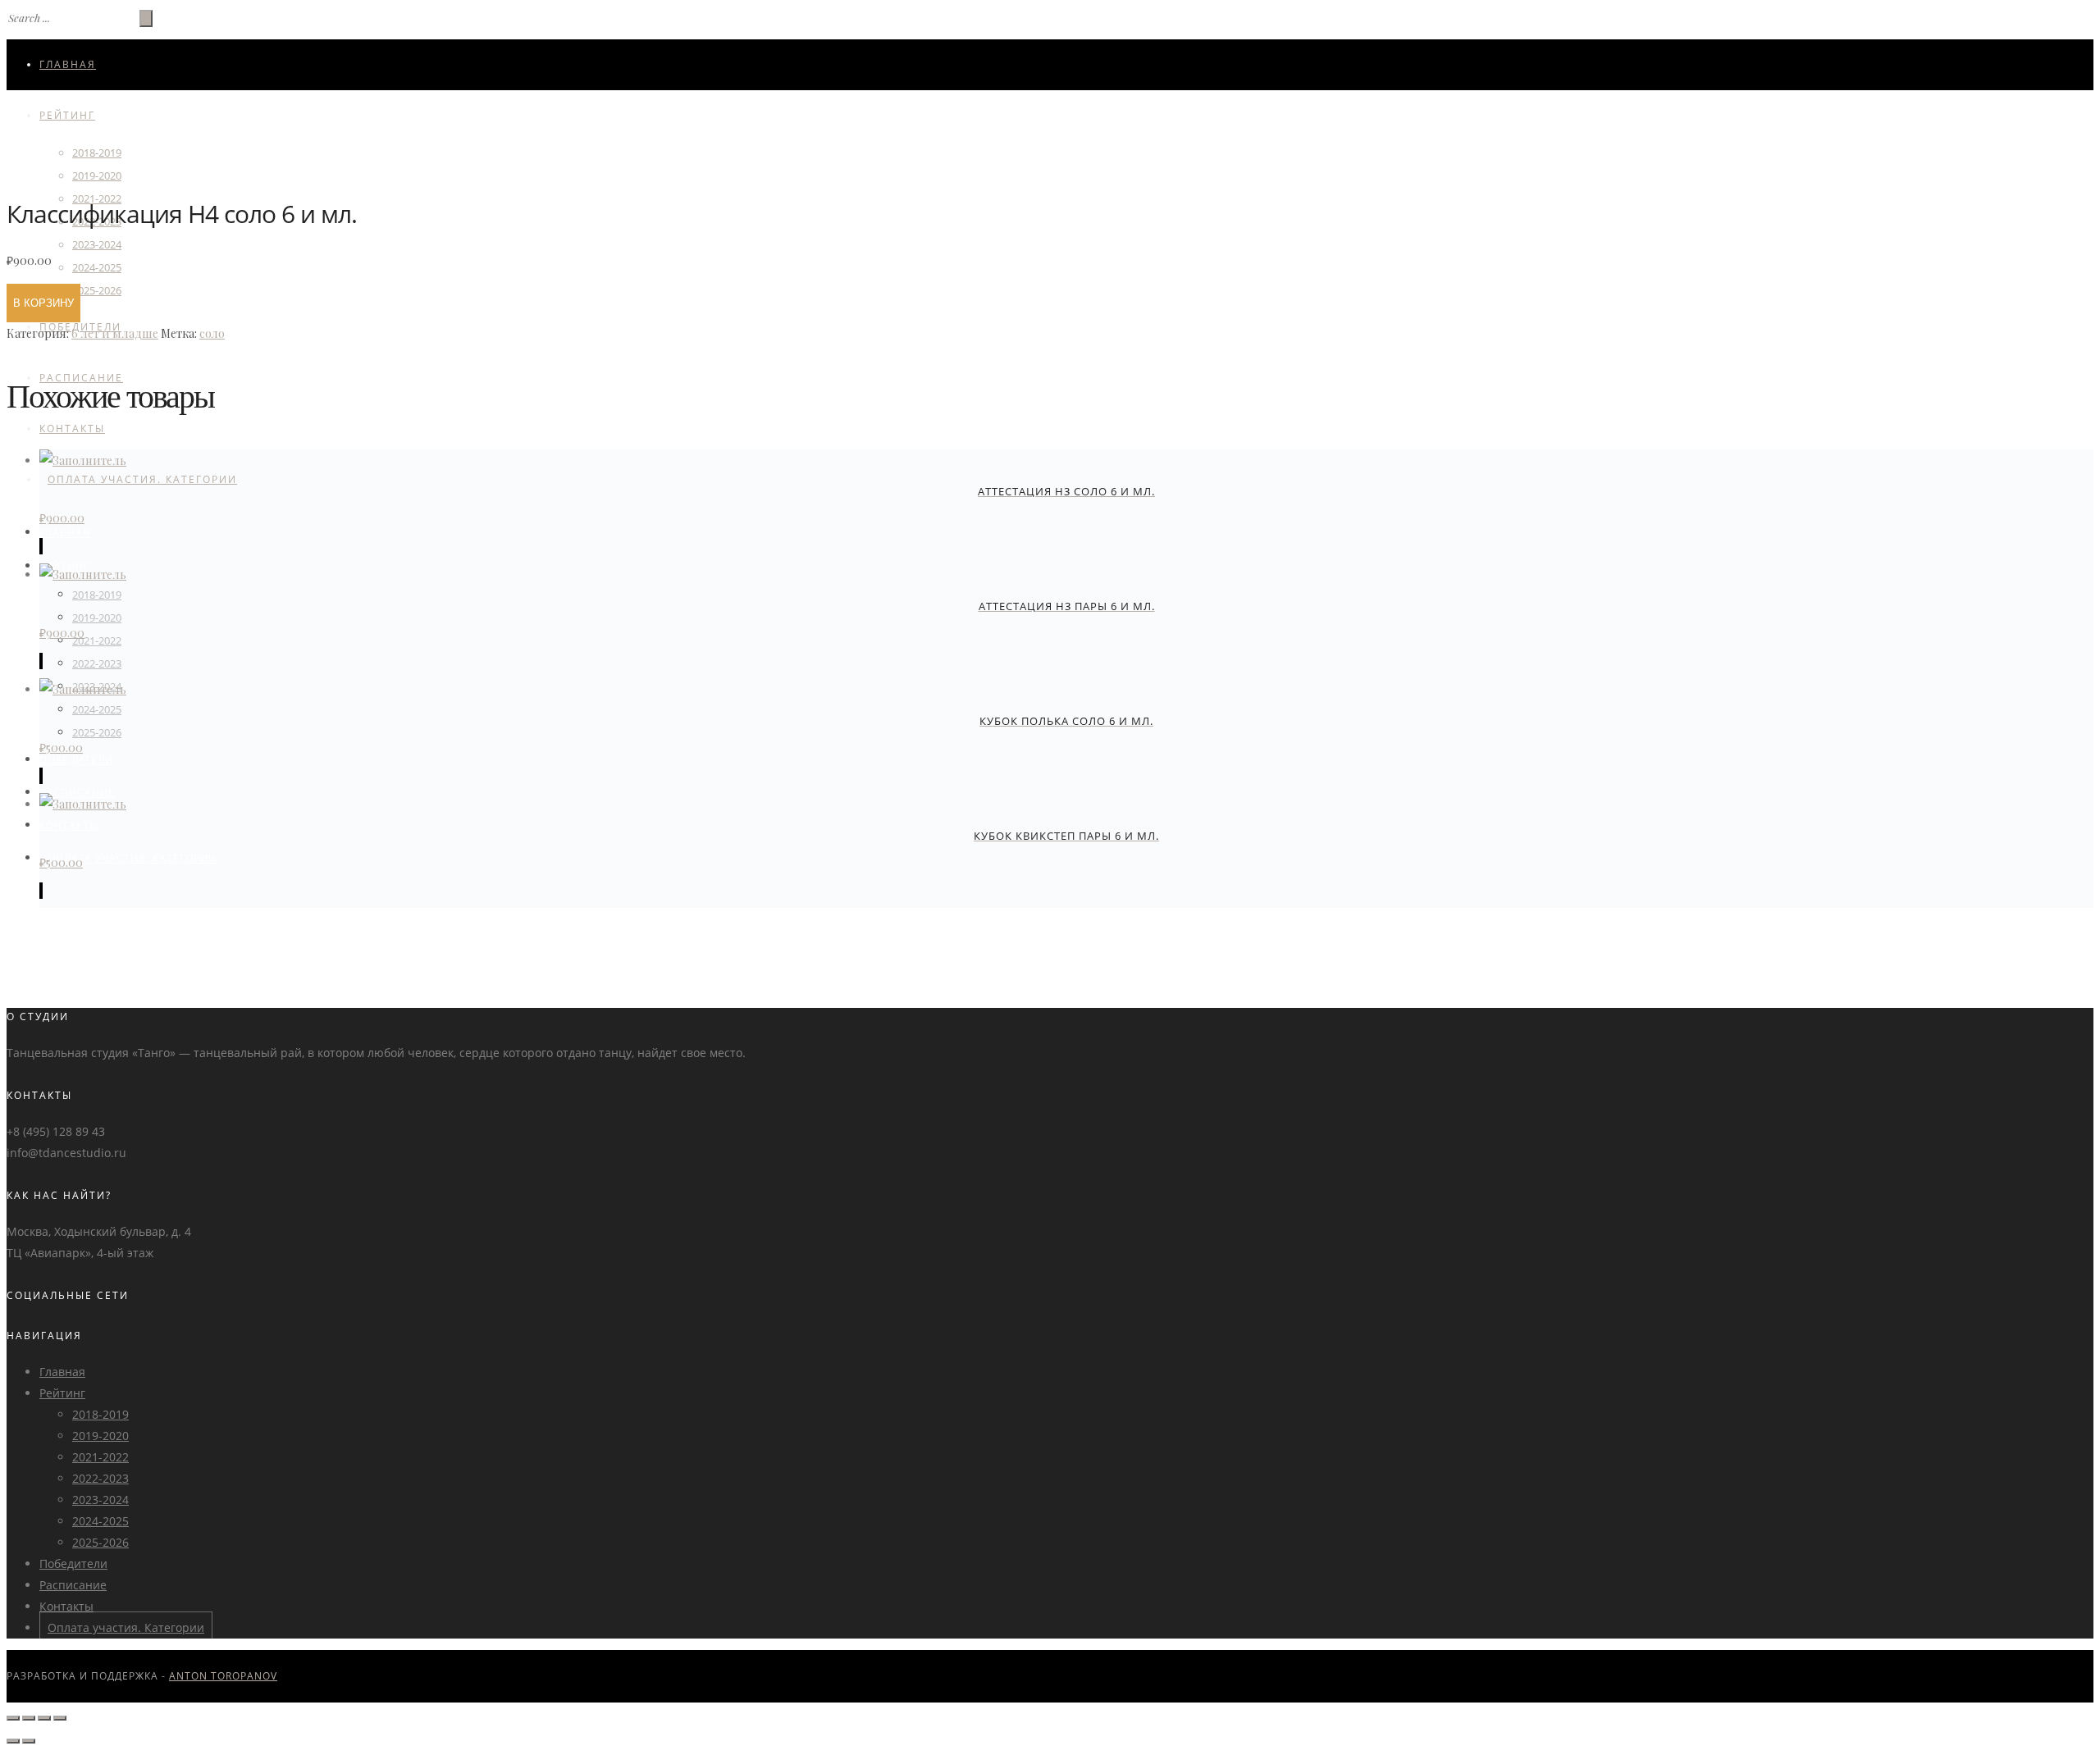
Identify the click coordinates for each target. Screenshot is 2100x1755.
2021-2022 (97, 640)
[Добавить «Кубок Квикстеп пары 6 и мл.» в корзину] (41, 891)
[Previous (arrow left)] (13, 1741)
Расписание (73, 1585)
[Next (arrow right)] (29, 1741)
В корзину (43, 303)
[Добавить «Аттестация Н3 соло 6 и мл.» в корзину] (41, 546)
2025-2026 (97, 290)
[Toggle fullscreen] (44, 1718)
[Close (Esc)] (13, 1718)
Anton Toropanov (223, 1676)
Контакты (72, 428)
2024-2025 (97, 267)
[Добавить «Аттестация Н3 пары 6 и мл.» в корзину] (41, 661)
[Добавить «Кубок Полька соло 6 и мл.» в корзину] (41, 776)
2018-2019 (97, 153)
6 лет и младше (115, 333)
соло (212, 333)
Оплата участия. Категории (142, 479)
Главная (68, 64)
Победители (76, 760)
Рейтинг (67, 115)
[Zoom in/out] (60, 1718)
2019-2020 (97, 618)
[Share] (29, 1718)
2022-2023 (97, 663)
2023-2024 (97, 244)
